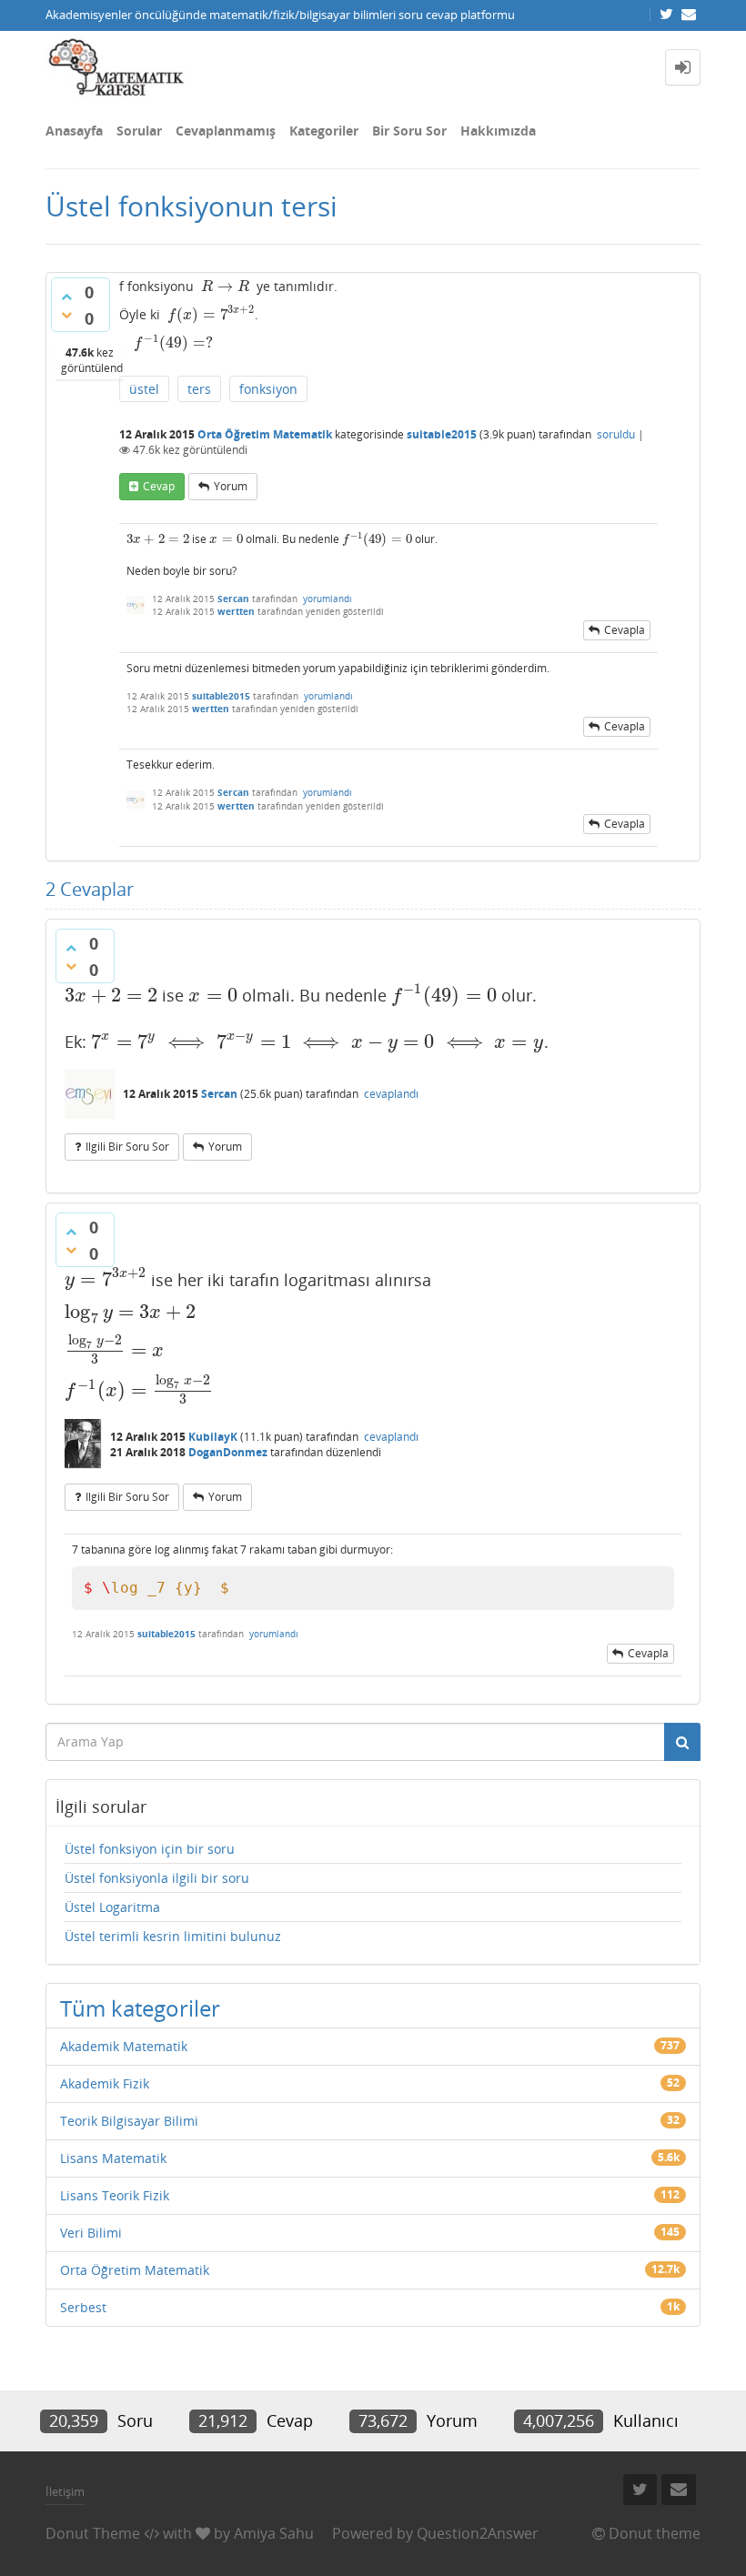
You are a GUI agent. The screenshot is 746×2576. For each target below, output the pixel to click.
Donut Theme (93, 2533)
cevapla (625, 630)
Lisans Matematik (113, 2158)
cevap (159, 486)
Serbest (83, 2307)
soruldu (616, 434)
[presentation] (225, 286)
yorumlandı (328, 599)
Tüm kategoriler (140, 2008)
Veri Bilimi (91, 2233)
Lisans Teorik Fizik (115, 2195)
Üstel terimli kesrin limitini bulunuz (173, 1936)
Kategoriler (324, 131)
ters (199, 389)
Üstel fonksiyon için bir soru (150, 1849)
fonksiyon (268, 389)
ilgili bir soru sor (127, 1147)
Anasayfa (74, 131)
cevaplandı (391, 1094)
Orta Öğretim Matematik (265, 434)
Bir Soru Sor (409, 131)
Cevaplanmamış (226, 131)
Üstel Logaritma (112, 1907)
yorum (231, 486)
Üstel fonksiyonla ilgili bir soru (157, 1878)
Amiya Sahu (274, 2533)
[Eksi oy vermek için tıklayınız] (66, 315)
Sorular (139, 131)
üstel (144, 389)
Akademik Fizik (105, 2083)
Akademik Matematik (124, 2046)
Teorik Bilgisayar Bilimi (129, 2121)
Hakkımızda (498, 131)
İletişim (65, 2491)
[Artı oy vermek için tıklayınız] (66, 297)
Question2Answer (478, 2533)
